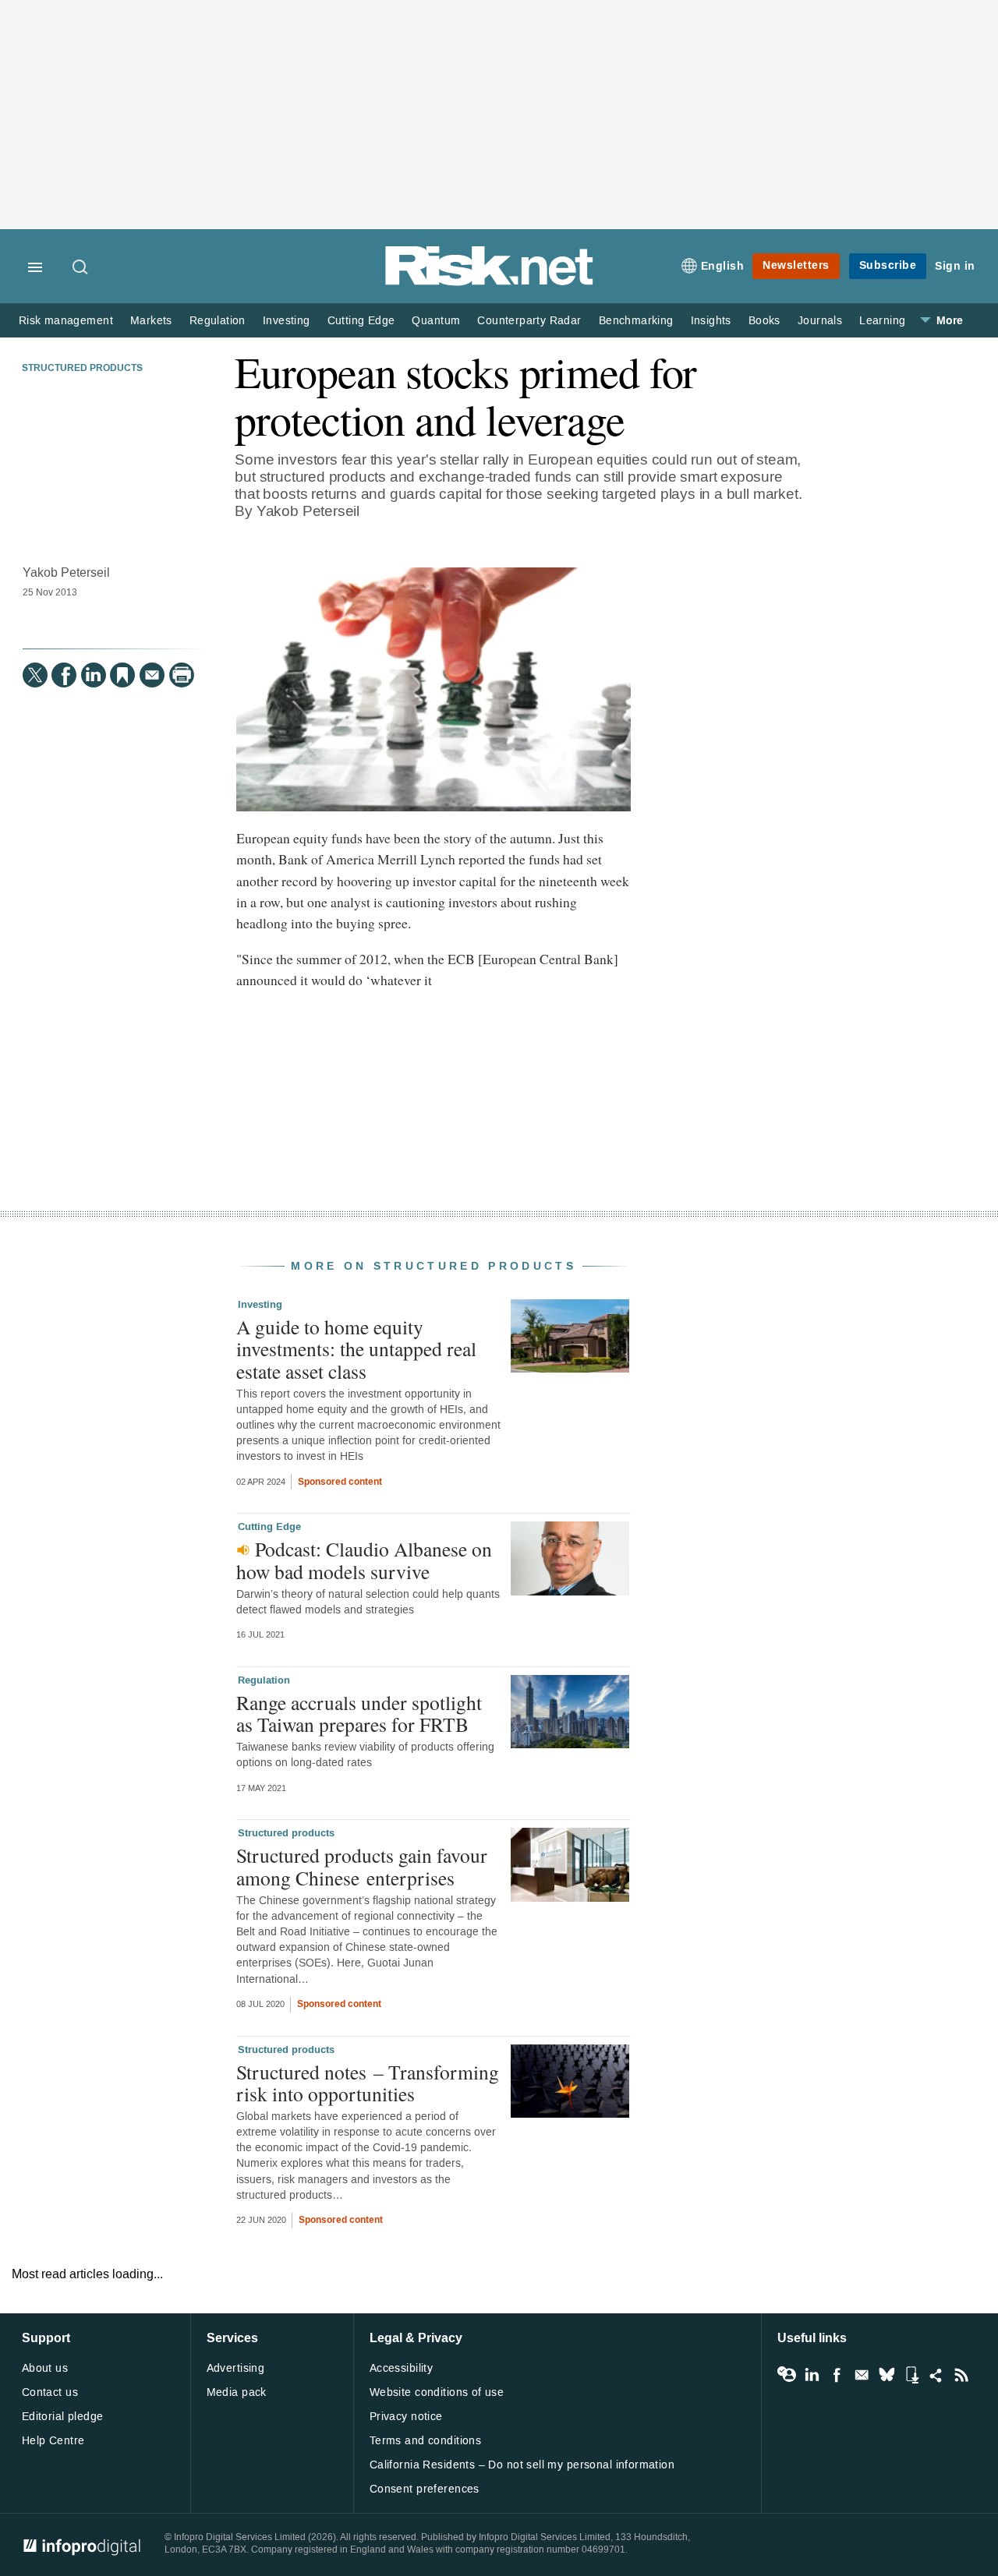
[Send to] (152, 675)
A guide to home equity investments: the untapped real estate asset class (356, 1348)
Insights (711, 321)
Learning (882, 321)
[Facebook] (64, 675)
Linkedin (812, 2375)
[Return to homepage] (490, 283)
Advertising (236, 2368)
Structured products (82, 369)
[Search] (81, 268)
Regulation (218, 321)
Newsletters (796, 265)
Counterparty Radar (529, 321)
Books (764, 321)
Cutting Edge (361, 321)
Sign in (955, 266)
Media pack (237, 2392)
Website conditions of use (437, 2392)
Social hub (936, 2375)
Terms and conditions (425, 2441)
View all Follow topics (787, 2375)
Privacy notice (406, 2417)
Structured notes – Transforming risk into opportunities (368, 2083)
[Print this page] (182, 675)
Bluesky (887, 2375)
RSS (961, 2375)
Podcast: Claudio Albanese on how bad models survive (364, 1560)
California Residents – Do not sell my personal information (522, 2465)
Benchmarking (636, 321)
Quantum (436, 321)
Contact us (50, 2392)
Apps (911, 2375)
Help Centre (53, 2441)
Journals (820, 321)
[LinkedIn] (94, 675)
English (723, 266)
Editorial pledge (63, 2417)
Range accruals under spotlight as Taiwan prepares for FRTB (359, 1713)
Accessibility (401, 2368)
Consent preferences (425, 2489)
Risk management (66, 321)
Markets (151, 321)
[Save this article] (122, 675)
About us (45, 2368)
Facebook (837, 2375)
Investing (287, 321)
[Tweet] (35, 675)
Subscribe (888, 265)
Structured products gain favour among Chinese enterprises (362, 1866)
